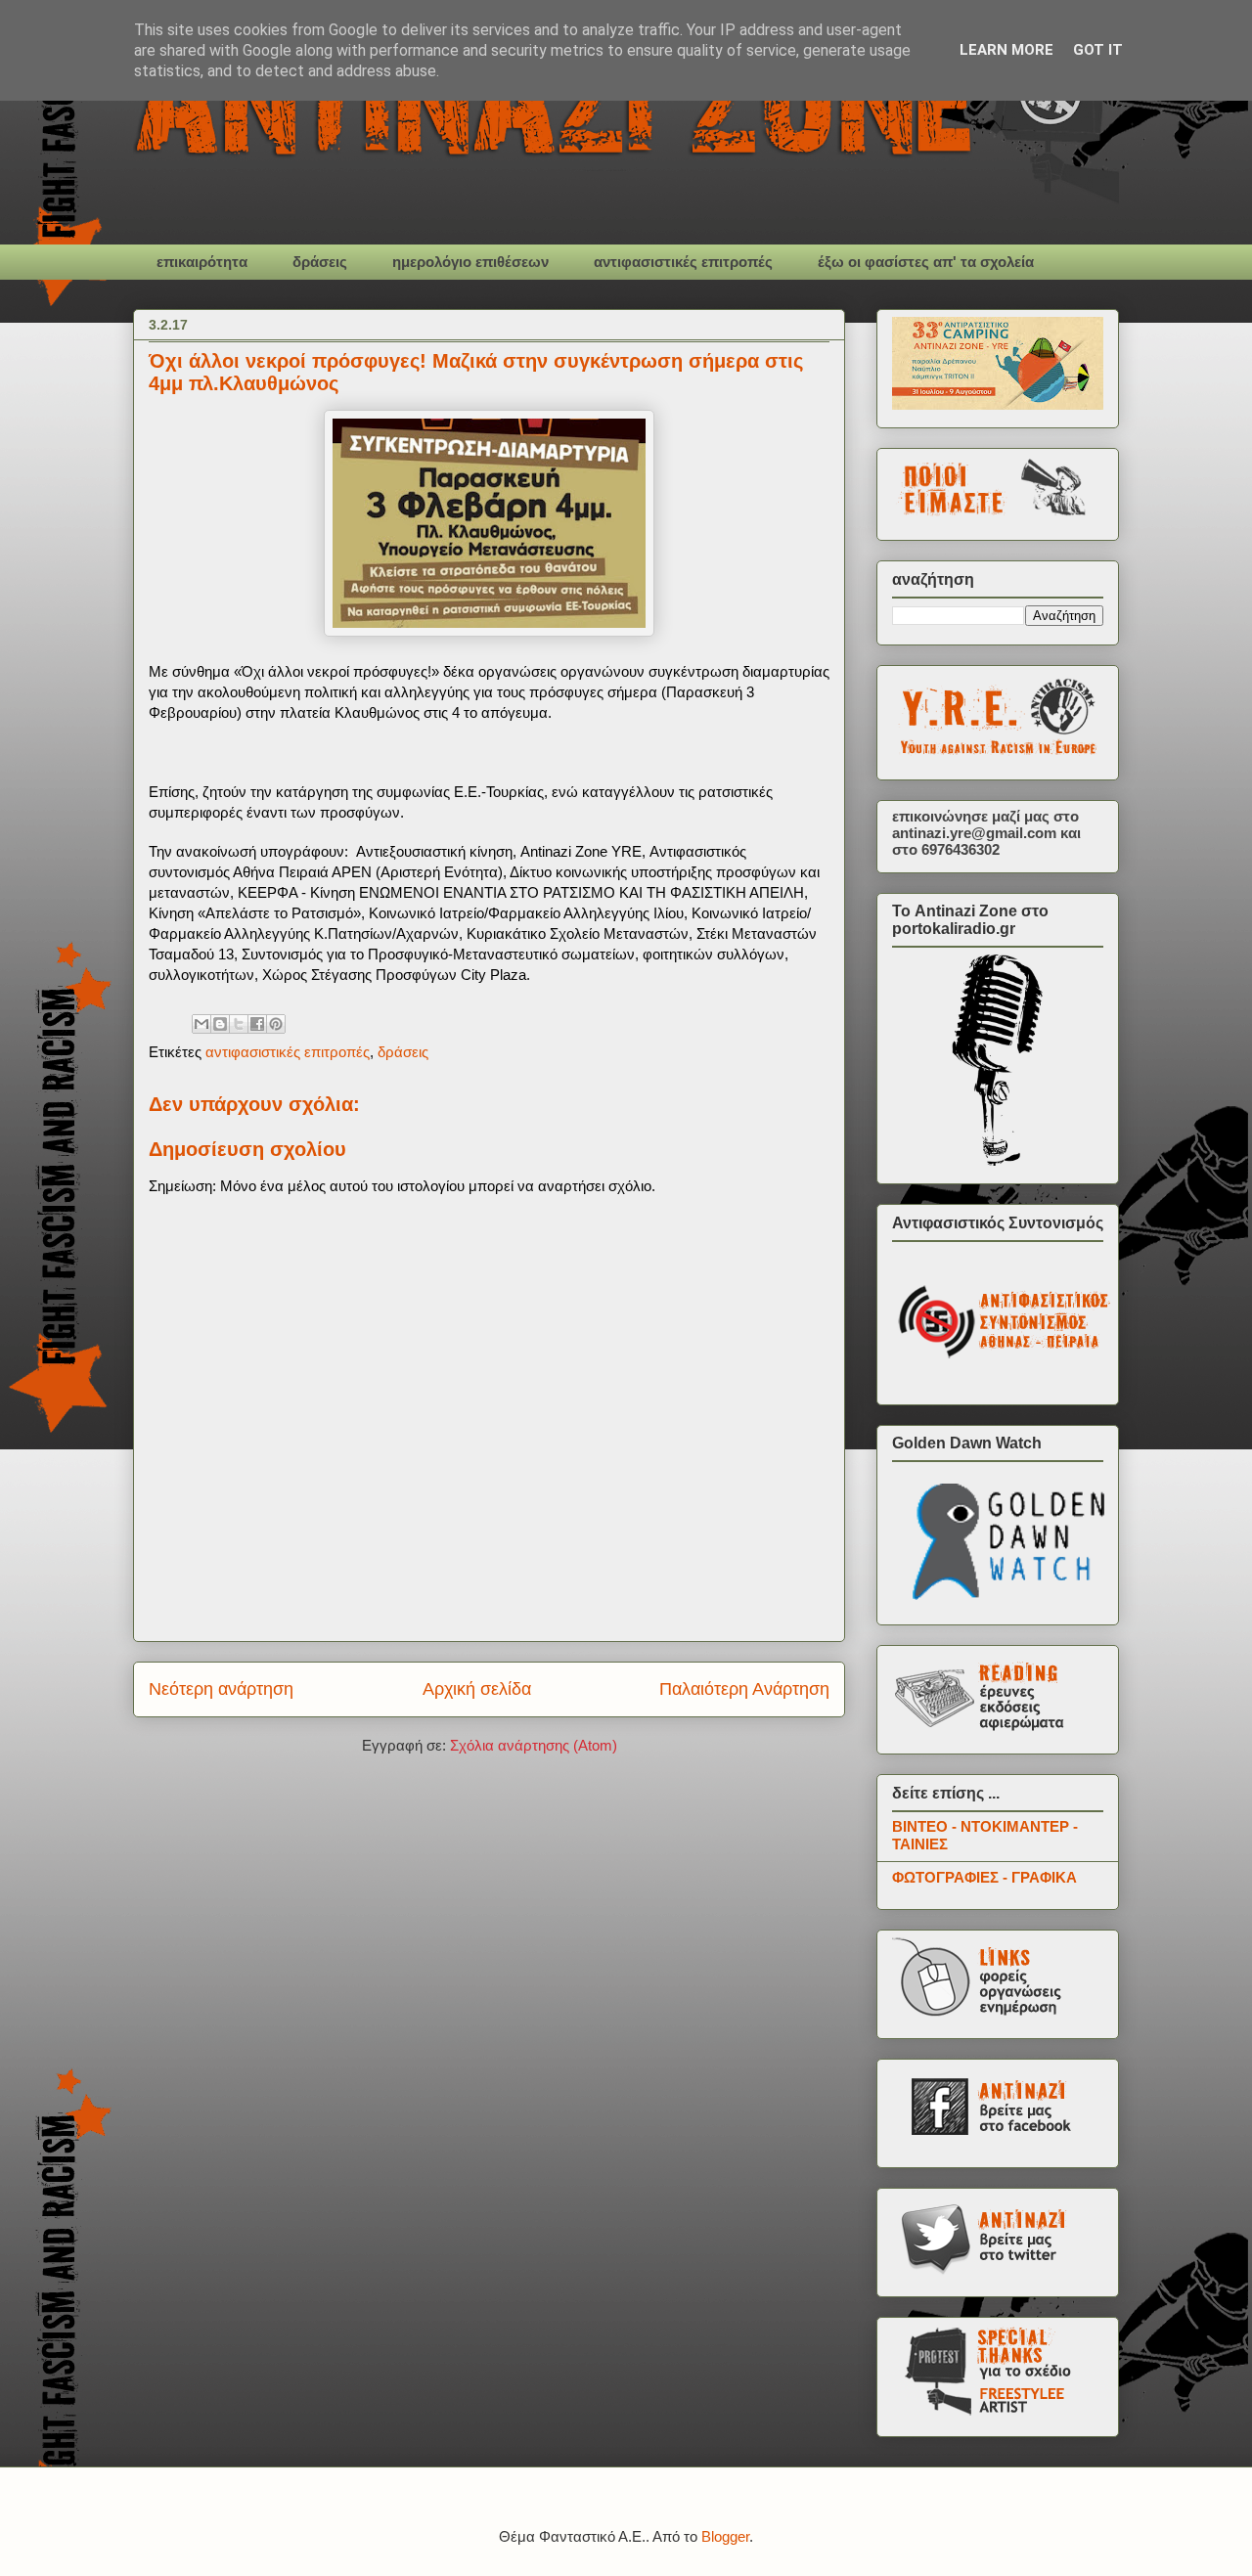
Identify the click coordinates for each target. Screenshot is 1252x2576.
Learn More (1006, 50)
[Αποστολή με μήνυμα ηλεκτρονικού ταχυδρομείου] (201, 1024)
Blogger (725, 2536)
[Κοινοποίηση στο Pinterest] (276, 1024)
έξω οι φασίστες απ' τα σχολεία (926, 262)
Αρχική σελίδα (477, 1689)
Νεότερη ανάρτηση (221, 1689)
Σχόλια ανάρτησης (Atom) (534, 1745)
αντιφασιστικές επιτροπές (683, 262)
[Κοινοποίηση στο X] (239, 1024)
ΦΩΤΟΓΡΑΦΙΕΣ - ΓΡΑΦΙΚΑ (984, 1877)
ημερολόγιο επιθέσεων (470, 262)
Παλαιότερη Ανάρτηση (744, 1689)
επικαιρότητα (202, 262)
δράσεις (320, 262)
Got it (1098, 50)
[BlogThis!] (220, 1024)
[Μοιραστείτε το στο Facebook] (257, 1024)
